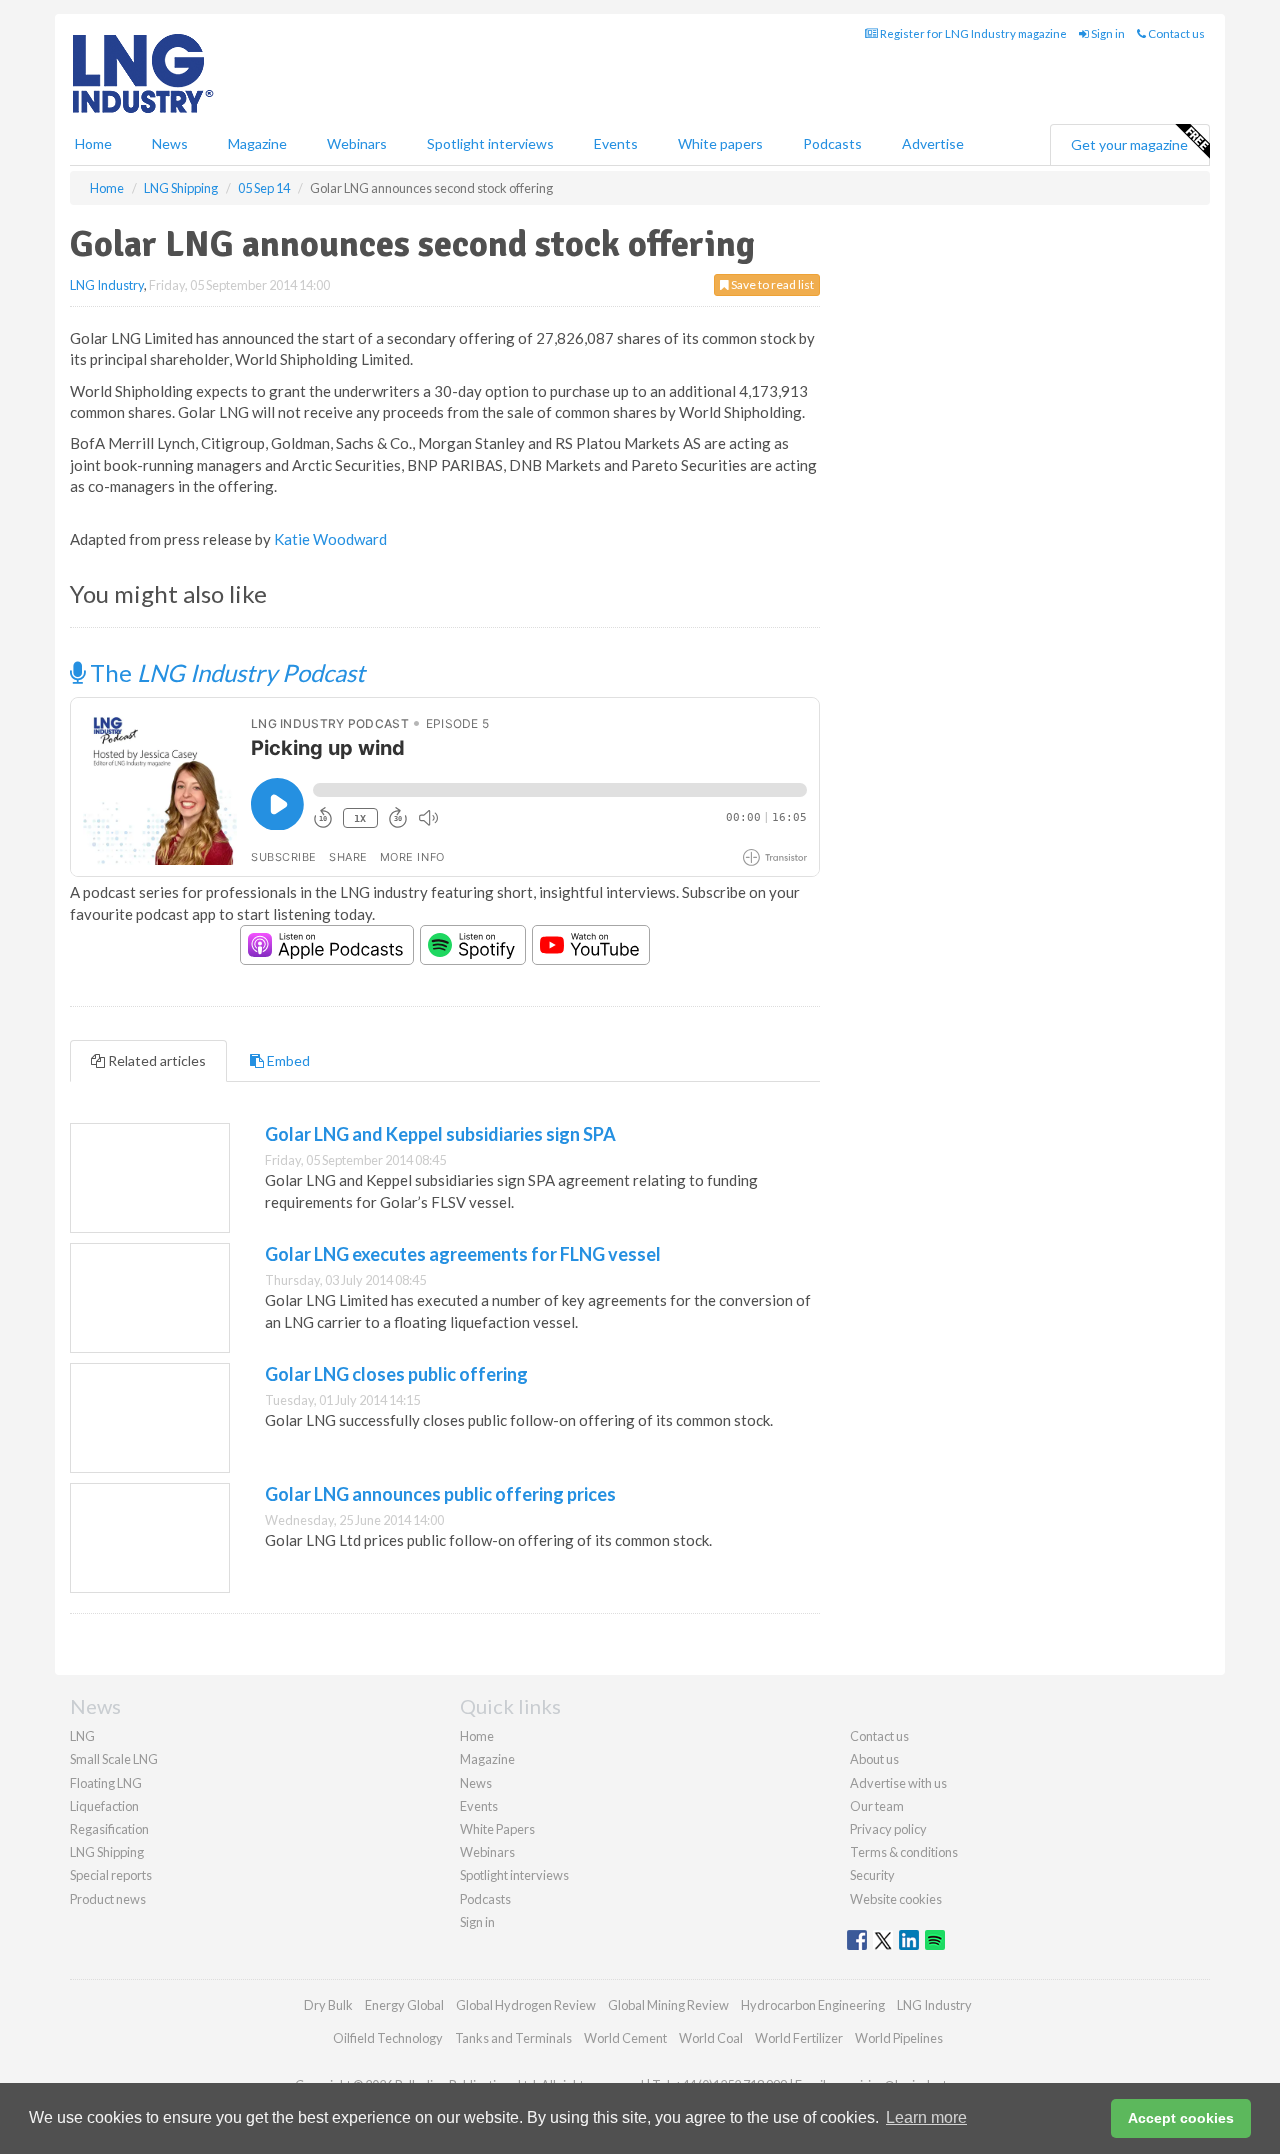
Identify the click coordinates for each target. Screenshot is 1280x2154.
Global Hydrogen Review (526, 2005)
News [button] (170, 143)
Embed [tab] (287, 1060)
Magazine (257, 143)
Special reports (111, 1875)
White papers (720, 143)
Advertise (933, 143)
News (476, 1783)
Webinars (357, 143)
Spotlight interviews (490, 143)
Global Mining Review (668, 2005)
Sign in (1107, 33)
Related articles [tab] (155, 1060)
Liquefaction (104, 1806)
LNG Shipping (107, 1852)
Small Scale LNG (114, 1759)
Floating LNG (106, 1783)
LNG (82, 1736)
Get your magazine (1129, 144)
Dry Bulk (328, 2005)
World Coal (711, 2038)
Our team (877, 1806)
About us (874, 1759)
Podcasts (832, 143)
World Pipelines (899, 2038)
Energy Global (404, 2005)
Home (93, 143)
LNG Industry (107, 285)
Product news (108, 1899)
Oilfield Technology (388, 2038)
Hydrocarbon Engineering (813, 2005)
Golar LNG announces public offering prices (440, 1494)
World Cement (625, 2038)
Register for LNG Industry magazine (972, 33)
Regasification (109, 1829)
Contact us (1175, 33)
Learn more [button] (926, 2117)
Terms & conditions (904, 1852)
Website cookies (896, 1899)
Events (616, 143)
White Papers (497, 1829)
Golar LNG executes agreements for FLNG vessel (463, 1254)
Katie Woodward (330, 539)
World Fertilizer (799, 2038)
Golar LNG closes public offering (396, 1374)
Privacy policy (888, 1829)
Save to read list (771, 284)
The (225, 672)
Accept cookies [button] (1181, 2118)
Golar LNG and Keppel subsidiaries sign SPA (440, 1134)
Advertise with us (898, 1783)
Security (872, 1875)
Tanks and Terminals (513, 2038)
